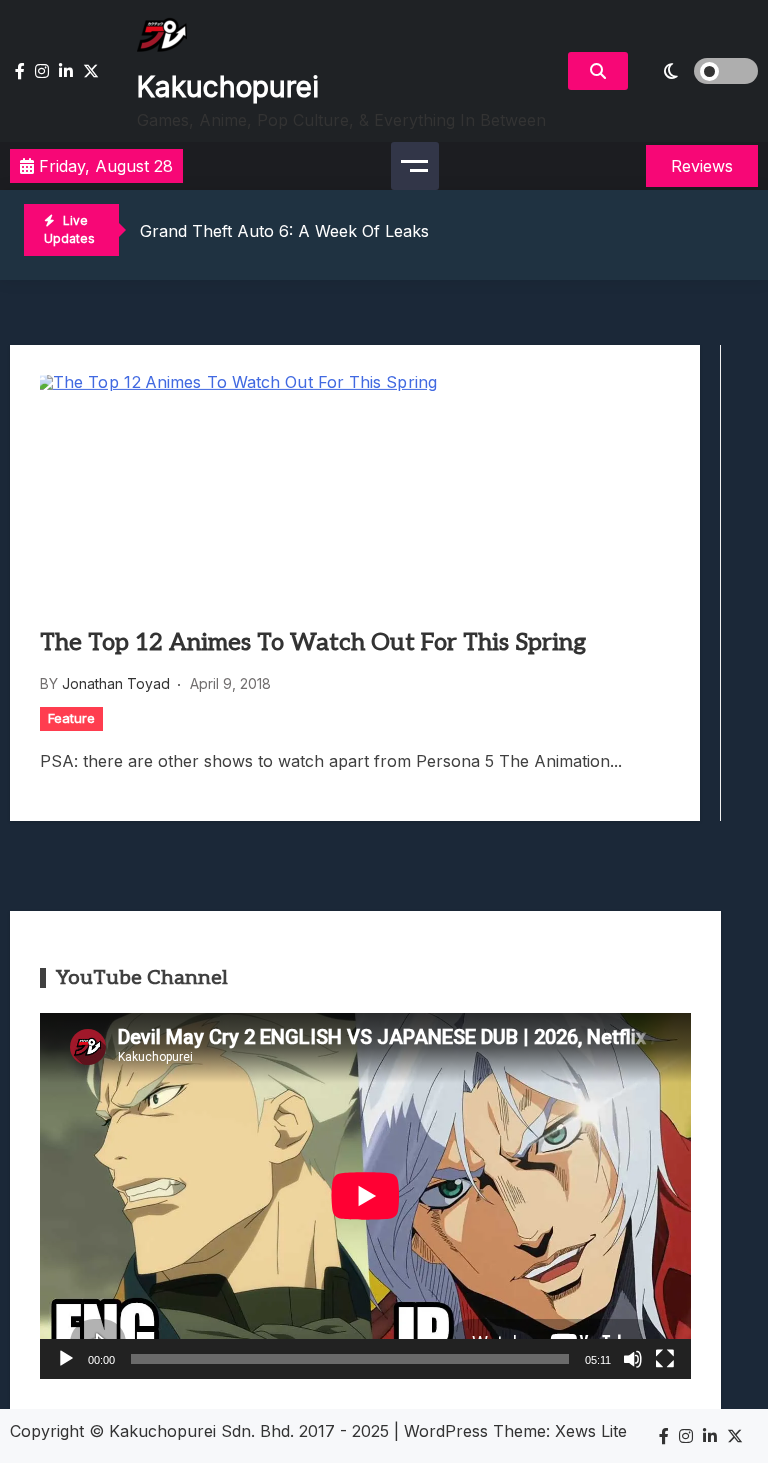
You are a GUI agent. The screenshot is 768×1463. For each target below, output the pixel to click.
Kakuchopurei (228, 87)
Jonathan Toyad (116, 683)
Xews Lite (591, 1431)
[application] (365, 1196)
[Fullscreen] (665, 1359)
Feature (71, 718)
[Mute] (633, 1359)
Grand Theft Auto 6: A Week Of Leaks (284, 231)
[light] (698, 71)
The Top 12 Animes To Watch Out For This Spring (313, 642)
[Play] (66, 1359)
